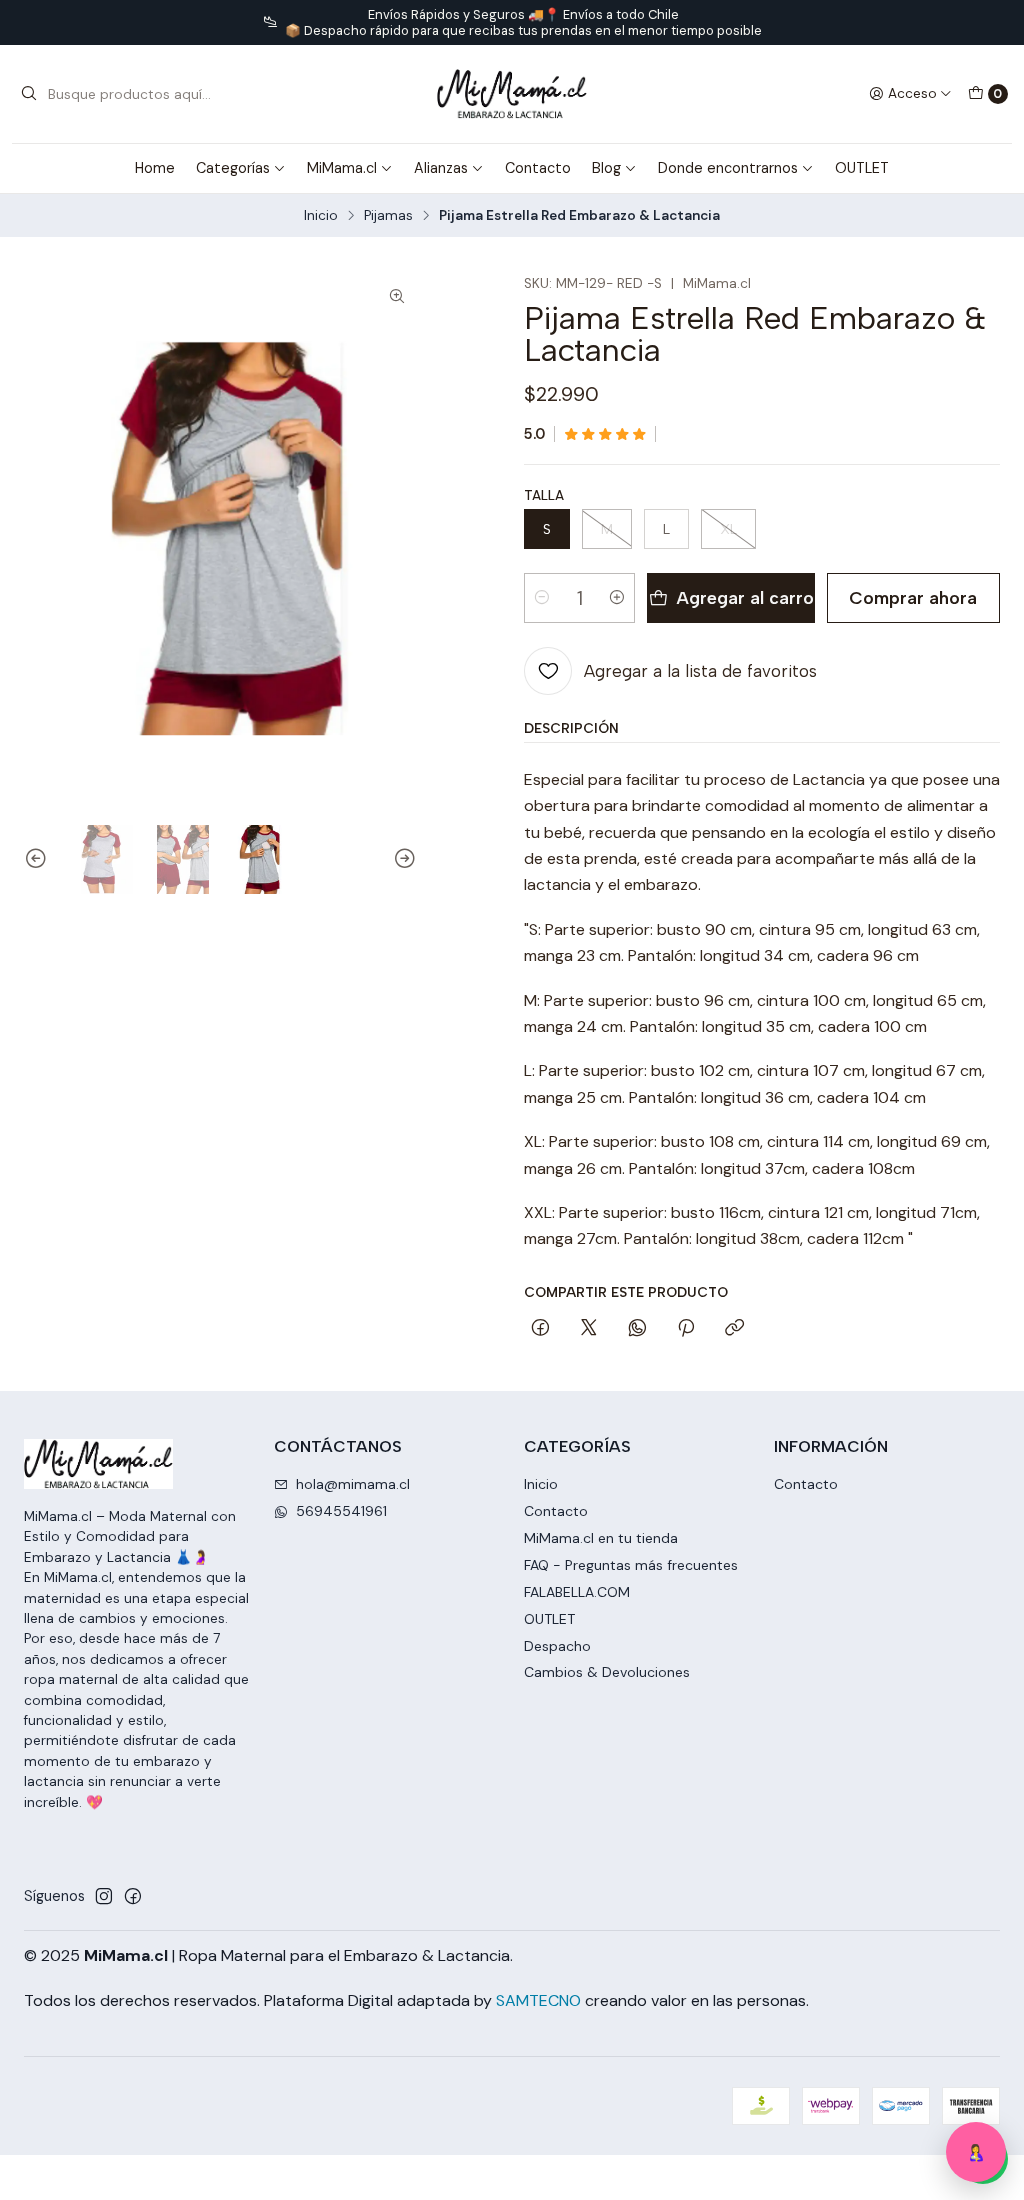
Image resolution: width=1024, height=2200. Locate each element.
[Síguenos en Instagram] (104, 1896)
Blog (606, 168)
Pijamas (388, 216)
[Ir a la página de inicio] (511, 94)
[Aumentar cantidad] (617, 598)
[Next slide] (402, 859)
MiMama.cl (342, 168)
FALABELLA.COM (577, 1592)
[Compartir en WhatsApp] (637, 1329)
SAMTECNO (538, 2000)
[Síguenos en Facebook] (133, 1896)
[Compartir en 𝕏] (589, 1329)
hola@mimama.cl (353, 1484)
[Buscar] (29, 94)
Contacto (538, 168)
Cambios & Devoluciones (607, 1672)
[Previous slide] (39, 859)
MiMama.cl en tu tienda (601, 1538)
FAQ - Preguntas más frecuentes (631, 1565)
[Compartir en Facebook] (540, 1329)
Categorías (233, 168)
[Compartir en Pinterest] (686, 1329)
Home (155, 168)
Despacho (557, 1646)
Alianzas (441, 168)
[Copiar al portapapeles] (734, 1329)
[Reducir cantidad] (542, 598)
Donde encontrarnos (728, 168)
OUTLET (862, 168)
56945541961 (341, 1511)
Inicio (321, 216)
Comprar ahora (913, 597)
